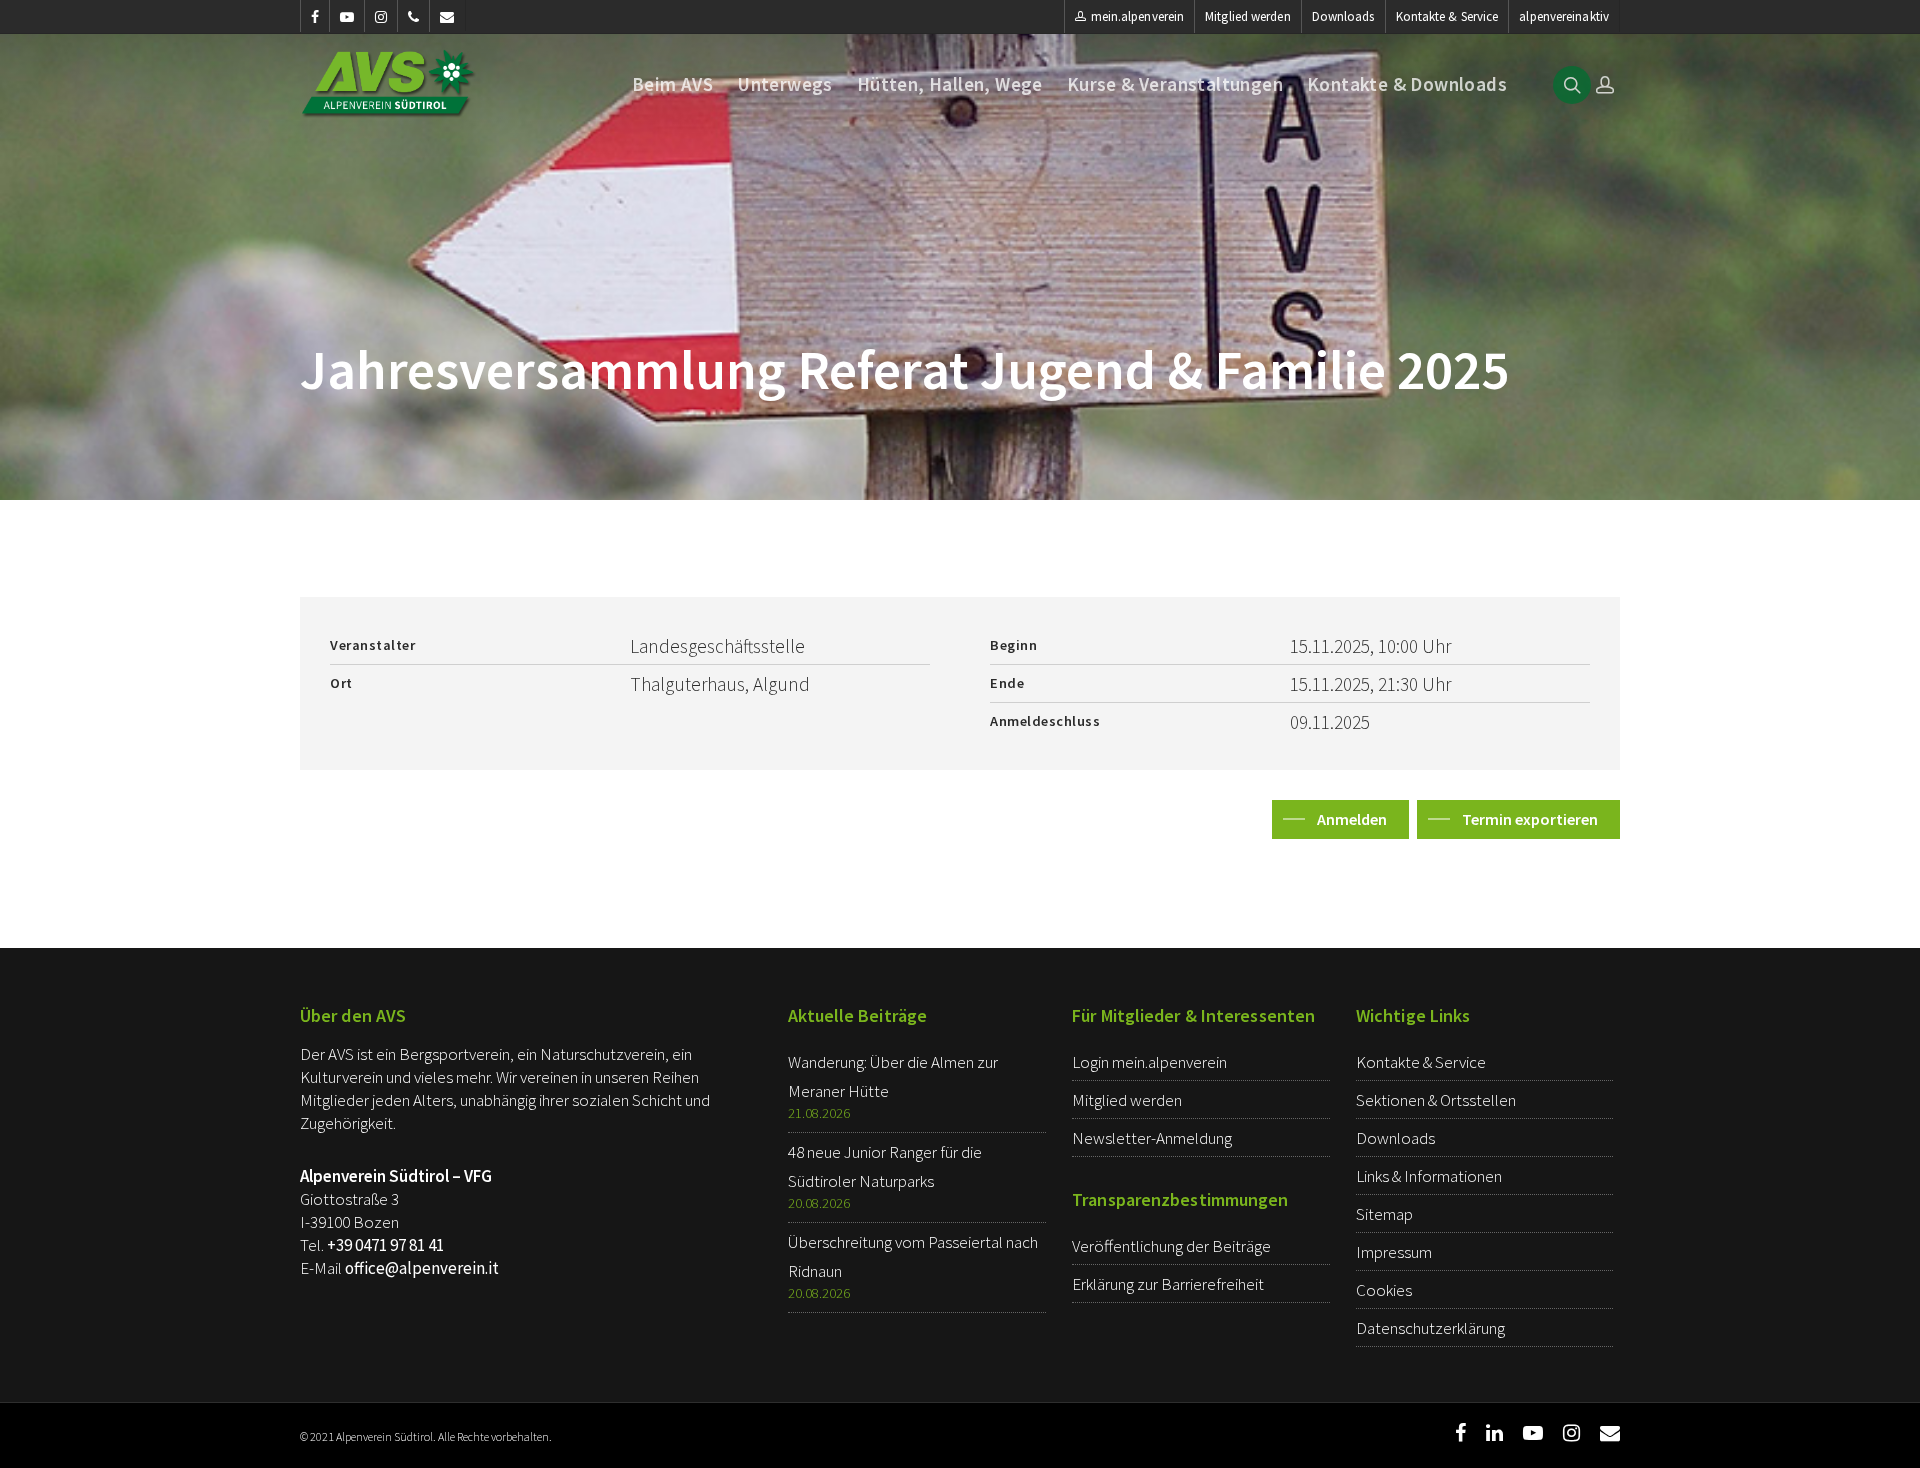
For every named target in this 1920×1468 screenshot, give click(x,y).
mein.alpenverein (1138, 16)
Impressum (1394, 1252)
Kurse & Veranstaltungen (1175, 84)
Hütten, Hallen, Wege (950, 84)
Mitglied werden (1248, 16)
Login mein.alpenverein (1149, 1062)
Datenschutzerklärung (1430, 1328)
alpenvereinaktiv (1564, 16)
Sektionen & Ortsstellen (1436, 1100)
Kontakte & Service (1447, 16)
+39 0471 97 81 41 (385, 1245)
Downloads (1343, 16)
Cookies (1384, 1290)
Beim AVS (672, 84)
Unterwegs (785, 84)
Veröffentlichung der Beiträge (1171, 1246)
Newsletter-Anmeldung (1152, 1138)
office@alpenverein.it (422, 1268)
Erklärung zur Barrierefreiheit (1168, 1284)
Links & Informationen (1429, 1176)
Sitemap (1384, 1214)
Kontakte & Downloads (1407, 84)
